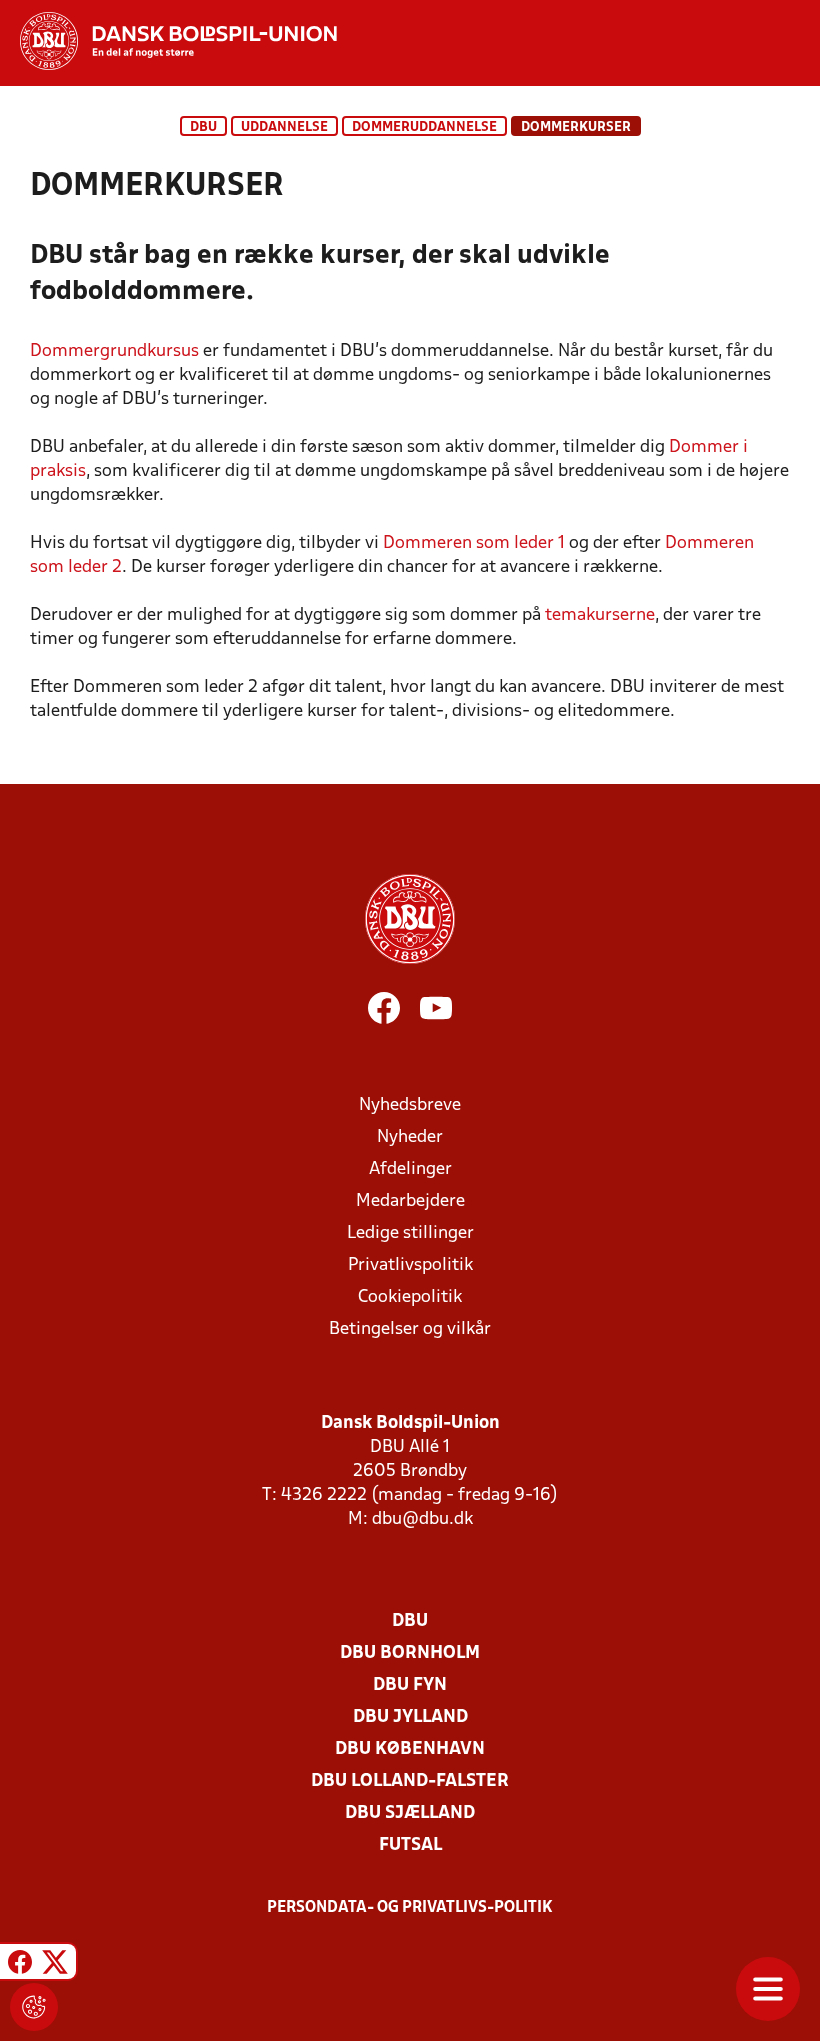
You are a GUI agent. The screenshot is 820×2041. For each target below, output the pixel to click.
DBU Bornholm (410, 1653)
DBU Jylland (410, 1717)
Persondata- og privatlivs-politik (410, 1908)
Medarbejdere (410, 1201)
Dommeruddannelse (424, 127)
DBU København (410, 1749)
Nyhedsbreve (410, 1105)
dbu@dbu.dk (422, 1519)
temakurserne (600, 615)
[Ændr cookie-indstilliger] (34, 2007)
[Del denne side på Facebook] (20, 1964)
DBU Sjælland (410, 1813)
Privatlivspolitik (410, 1265)
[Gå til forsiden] (168, 41)
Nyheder (410, 1137)
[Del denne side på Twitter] (55, 1964)
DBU (203, 127)
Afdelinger (410, 1169)
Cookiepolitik (410, 1297)
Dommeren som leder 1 (474, 543)
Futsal (410, 1845)
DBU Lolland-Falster (410, 1781)
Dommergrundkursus (114, 351)
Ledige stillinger (410, 1233)
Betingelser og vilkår (410, 1329)
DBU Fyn (410, 1685)
